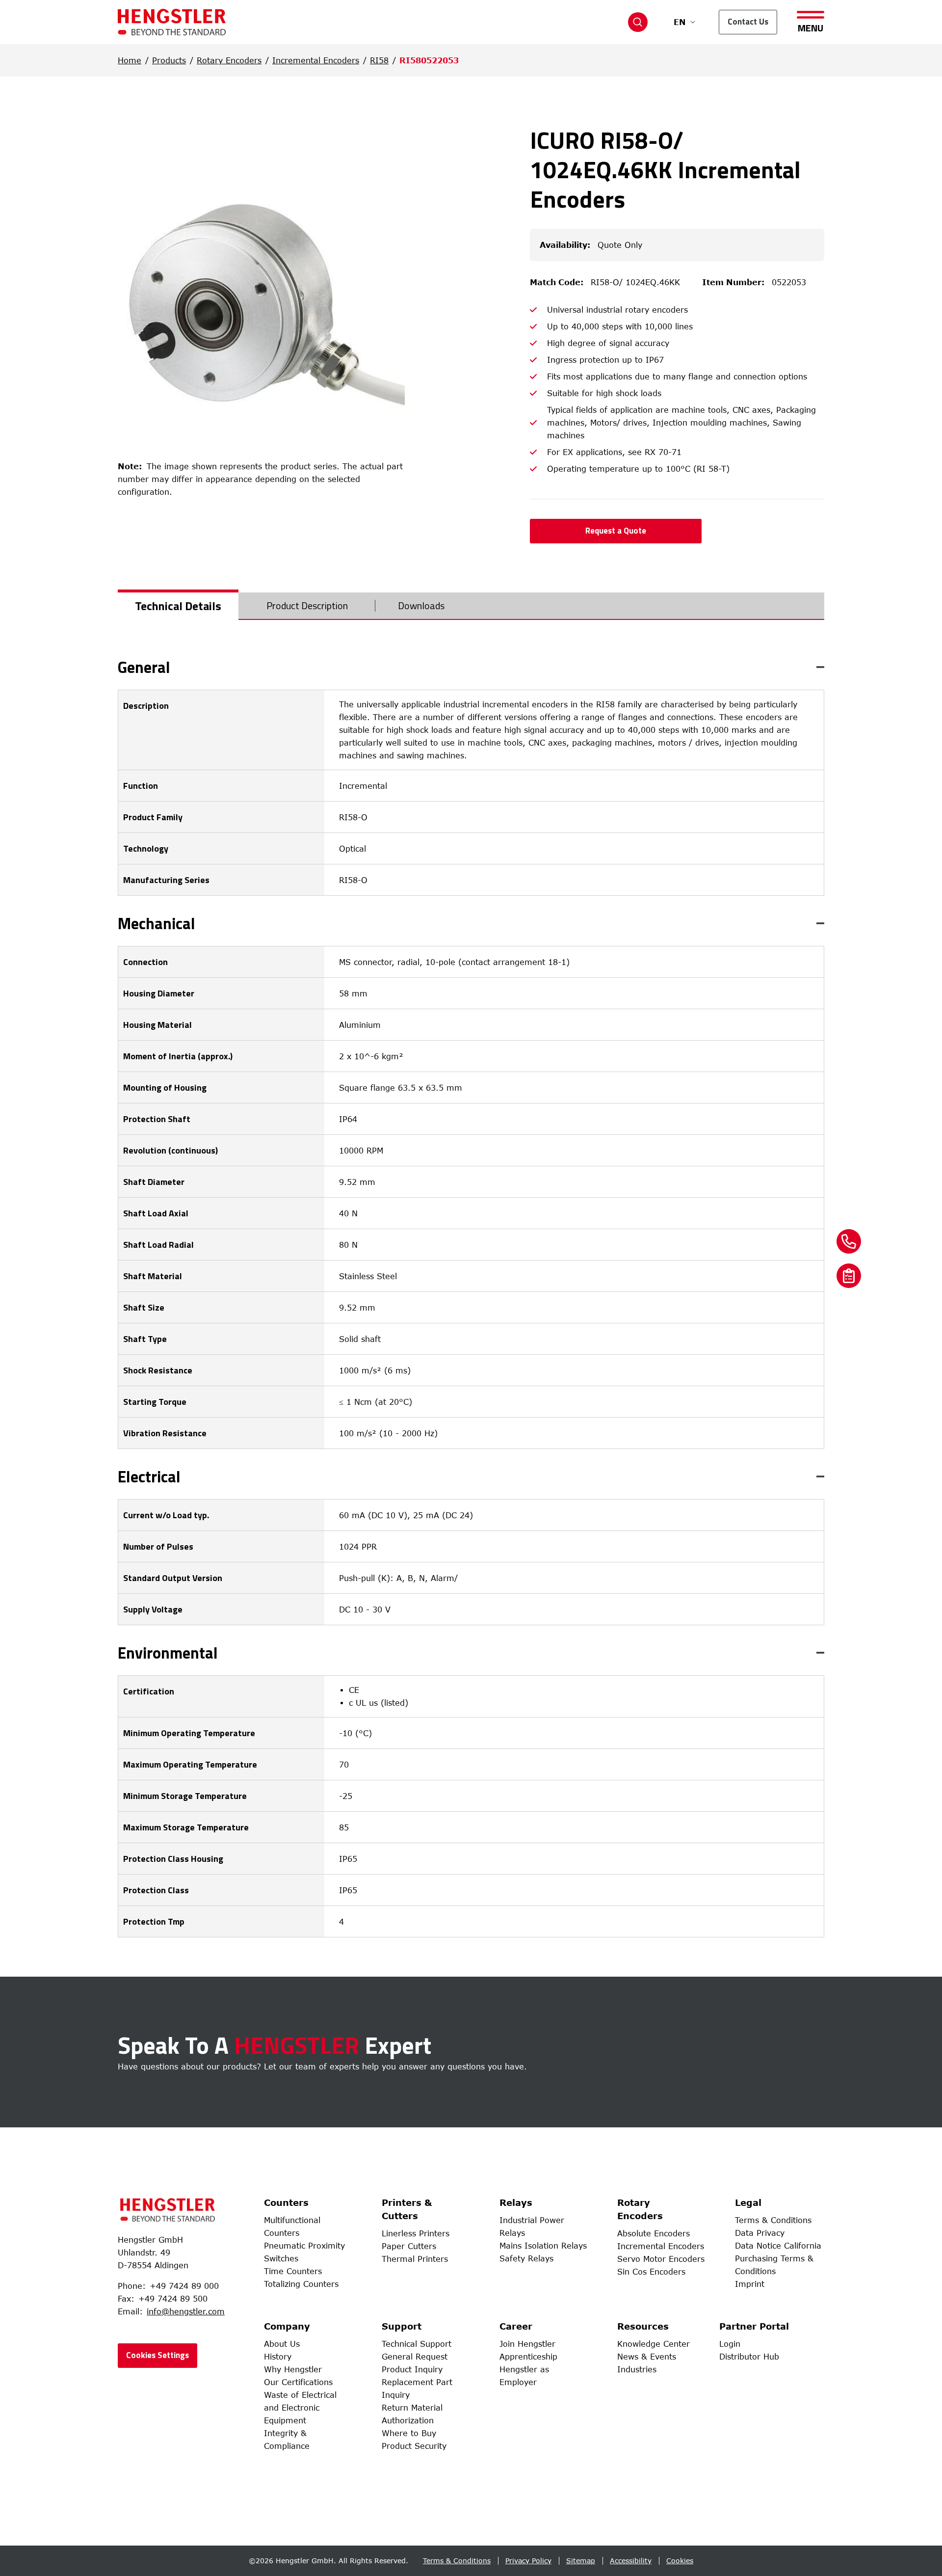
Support (402, 2326)
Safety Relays (526, 2258)
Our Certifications (298, 2382)
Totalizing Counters (301, 2284)
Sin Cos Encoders (651, 2272)
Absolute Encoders (654, 2233)
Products (169, 60)
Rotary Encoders (229, 60)
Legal (748, 2202)
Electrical (149, 1476)
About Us (282, 2344)
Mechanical (157, 923)
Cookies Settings (157, 2355)
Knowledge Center (654, 2344)
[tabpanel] (471, 1298)
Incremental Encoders (316, 60)
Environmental (168, 1653)
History (278, 2357)
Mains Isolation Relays (543, 2246)
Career (516, 2326)
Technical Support (417, 2344)
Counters (286, 2202)
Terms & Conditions (773, 2220)
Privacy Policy (528, 2561)
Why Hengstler (293, 2369)
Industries (637, 2369)
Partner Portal (754, 2326)
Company (287, 2326)
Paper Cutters (409, 2246)
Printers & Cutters (407, 2209)
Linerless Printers (416, 2233)
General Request (415, 2357)
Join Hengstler (527, 2344)
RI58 (379, 60)
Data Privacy (760, 2233)
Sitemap (581, 2561)
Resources (643, 2326)
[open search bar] (638, 22)
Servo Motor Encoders (661, 2259)
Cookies (680, 2561)
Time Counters (293, 2271)
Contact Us (748, 22)
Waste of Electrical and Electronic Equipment (300, 2408)
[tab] (178, 606)
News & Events (647, 2357)
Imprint (750, 2284)
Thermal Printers (415, 2259)
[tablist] (471, 606)
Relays (516, 2202)
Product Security (414, 2446)
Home (130, 60)
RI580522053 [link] (429, 60)
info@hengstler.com (186, 2311)
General (144, 667)
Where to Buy (409, 2433)
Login (730, 2344)
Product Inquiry (412, 2369)
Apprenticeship (528, 2357)
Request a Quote (616, 531)
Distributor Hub (749, 2357)
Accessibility (631, 2561)
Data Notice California (778, 2246)
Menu (811, 27)
